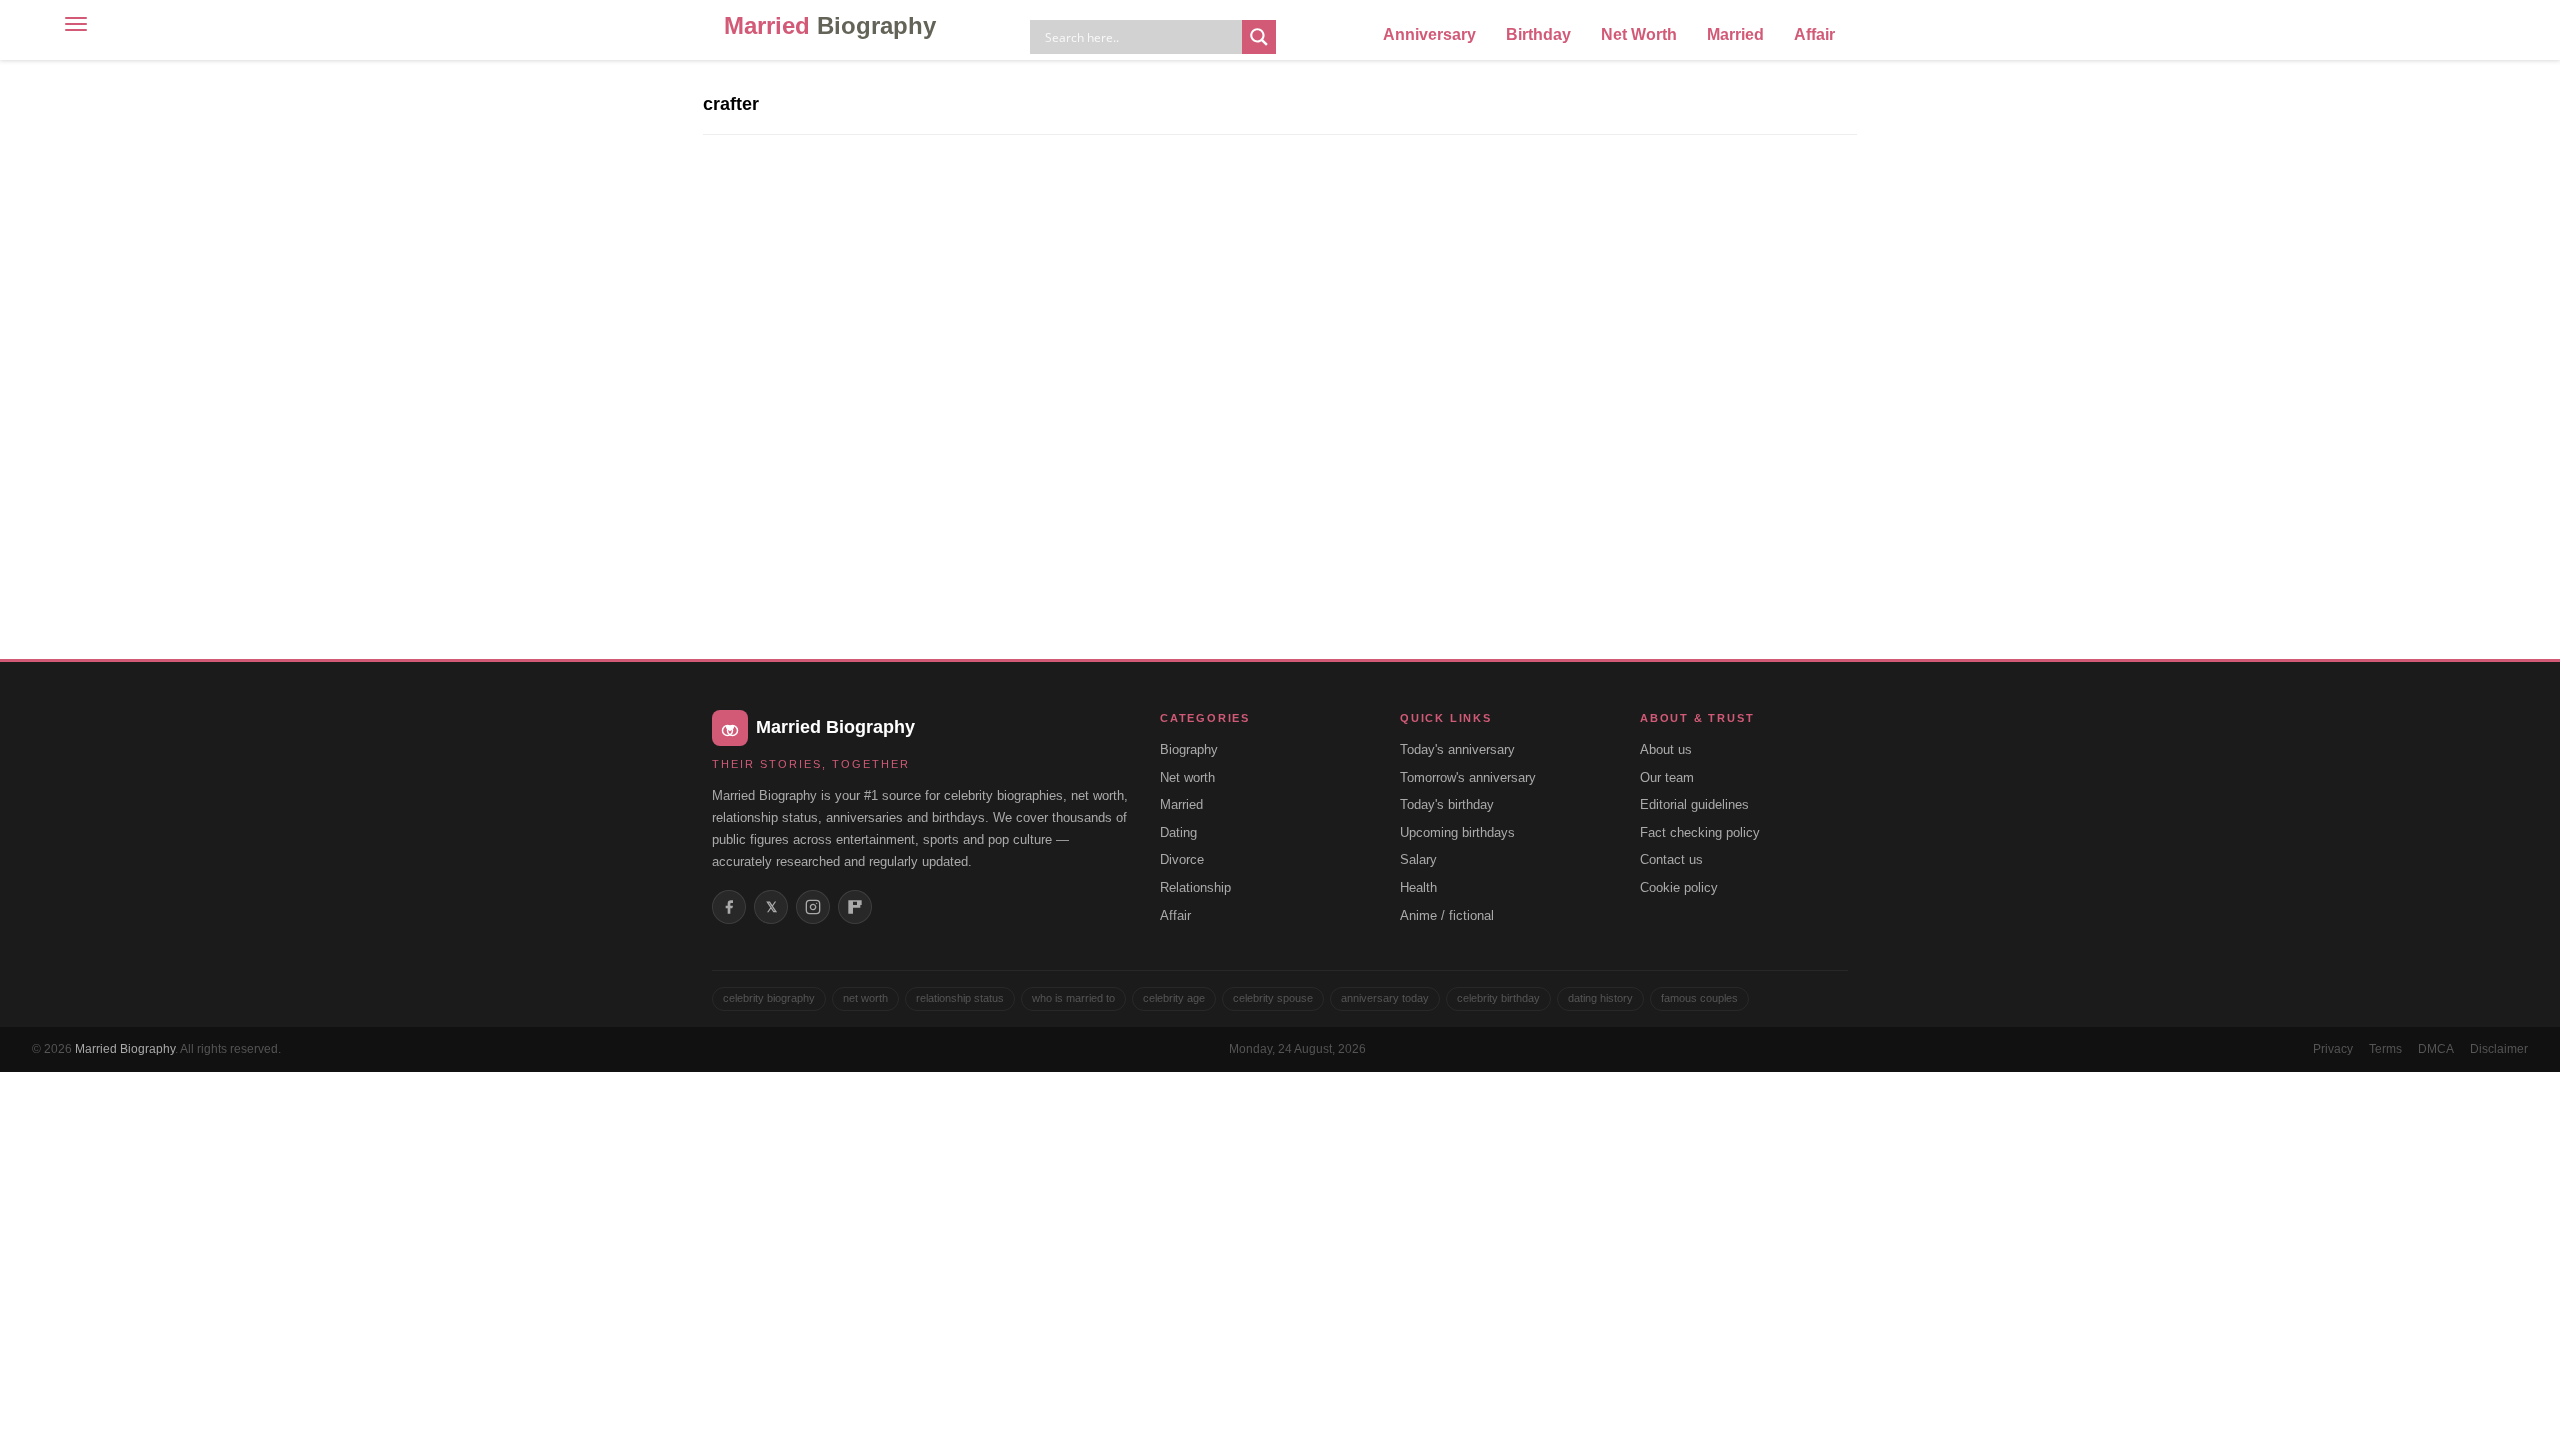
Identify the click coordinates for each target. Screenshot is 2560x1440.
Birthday (1538, 34)
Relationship (1195, 887)
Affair (1814, 34)
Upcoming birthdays (1457, 832)
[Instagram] (813, 907)
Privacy (2333, 1049)
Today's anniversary (1457, 749)
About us (1666, 749)
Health (1418, 887)
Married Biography (125, 1049)
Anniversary (1429, 34)
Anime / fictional (1447, 915)
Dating (1178, 832)
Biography (1189, 749)
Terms (2385, 1049)
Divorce (1182, 859)
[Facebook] (729, 907)
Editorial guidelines (1694, 804)
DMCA (2436, 1049)
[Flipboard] (855, 907)
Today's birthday (1447, 804)
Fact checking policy (1700, 832)
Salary (1418, 859)
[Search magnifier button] (1259, 37)
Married (830, 25)
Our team (1667, 777)
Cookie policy (1679, 887)
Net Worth (1639, 34)
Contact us (1671, 859)
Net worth (1187, 777)
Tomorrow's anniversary (1468, 777)
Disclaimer (2499, 1049)
